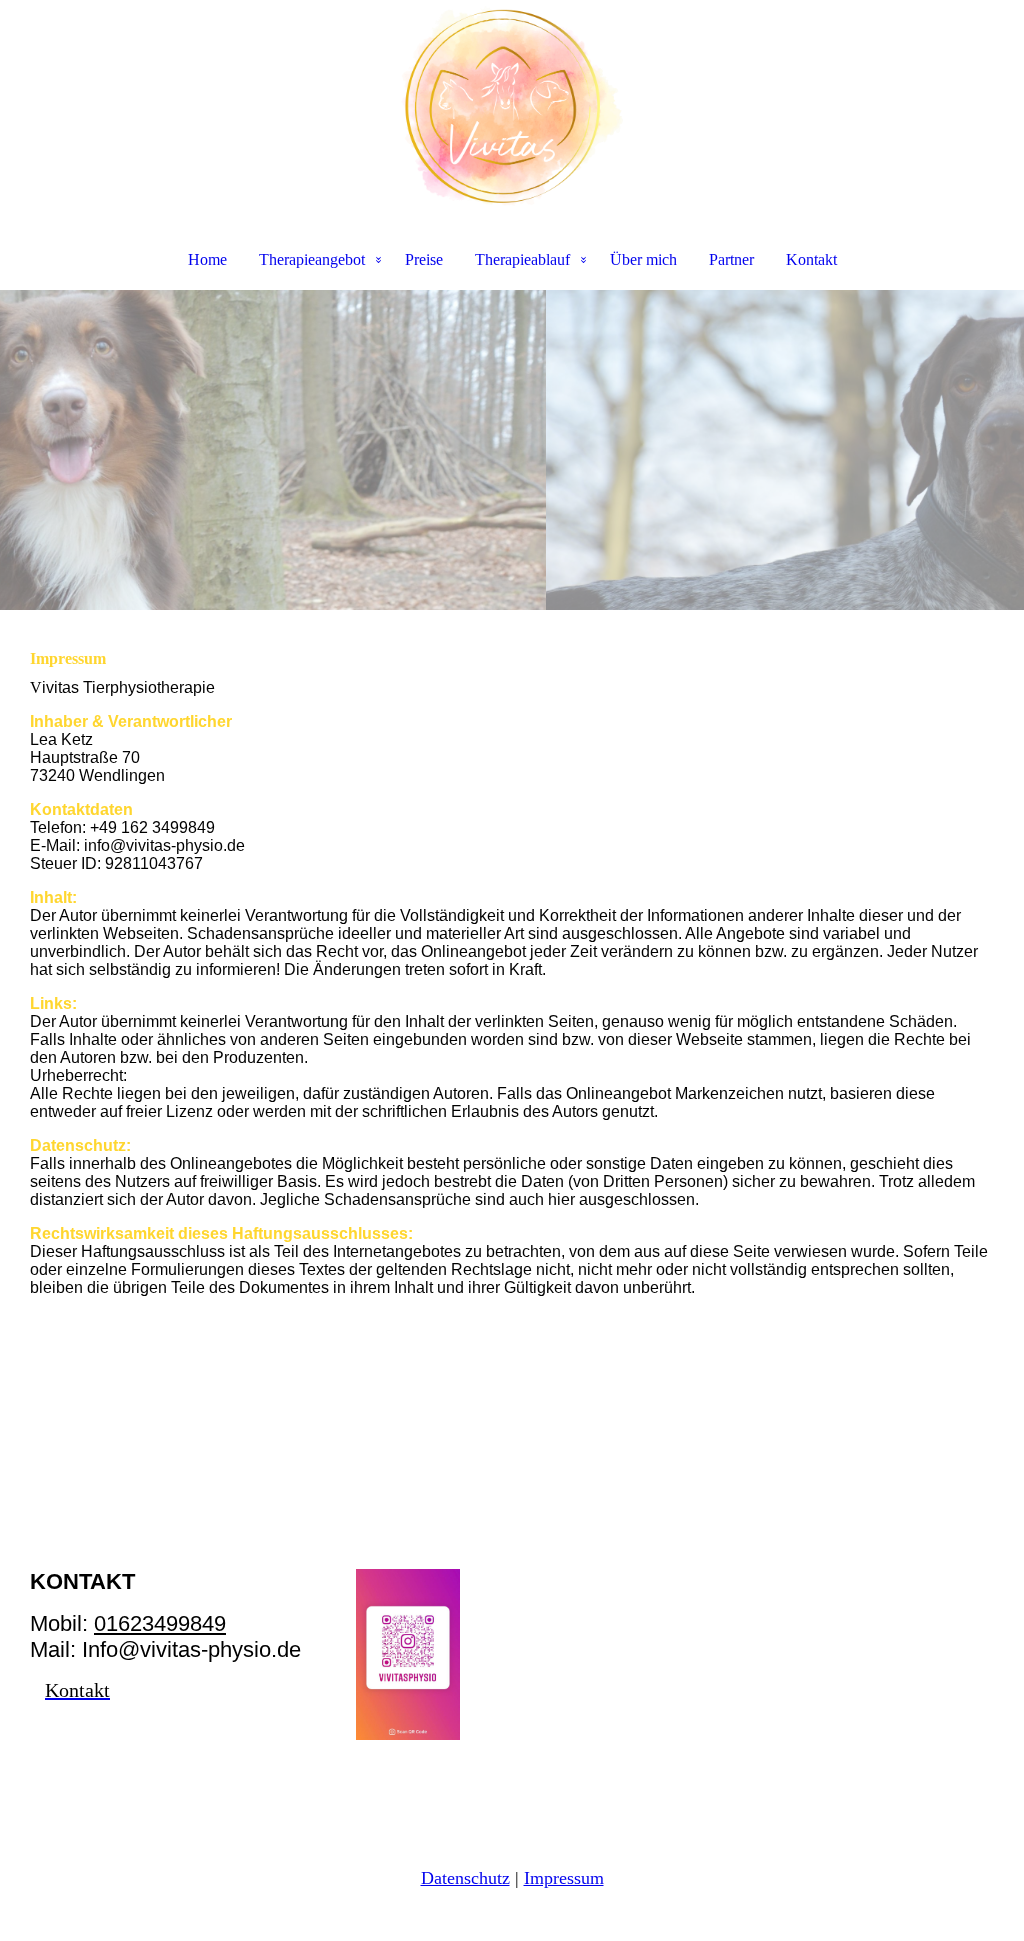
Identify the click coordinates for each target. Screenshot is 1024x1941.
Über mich (643, 259)
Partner (731, 259)
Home (207, 259)
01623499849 (160, 1623)
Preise (424, 259)
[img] (512, 106)
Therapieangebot (312, 259)
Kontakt (811, 259)
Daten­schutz (465, 1878)
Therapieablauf (522, 259)
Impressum (564, 1878)
